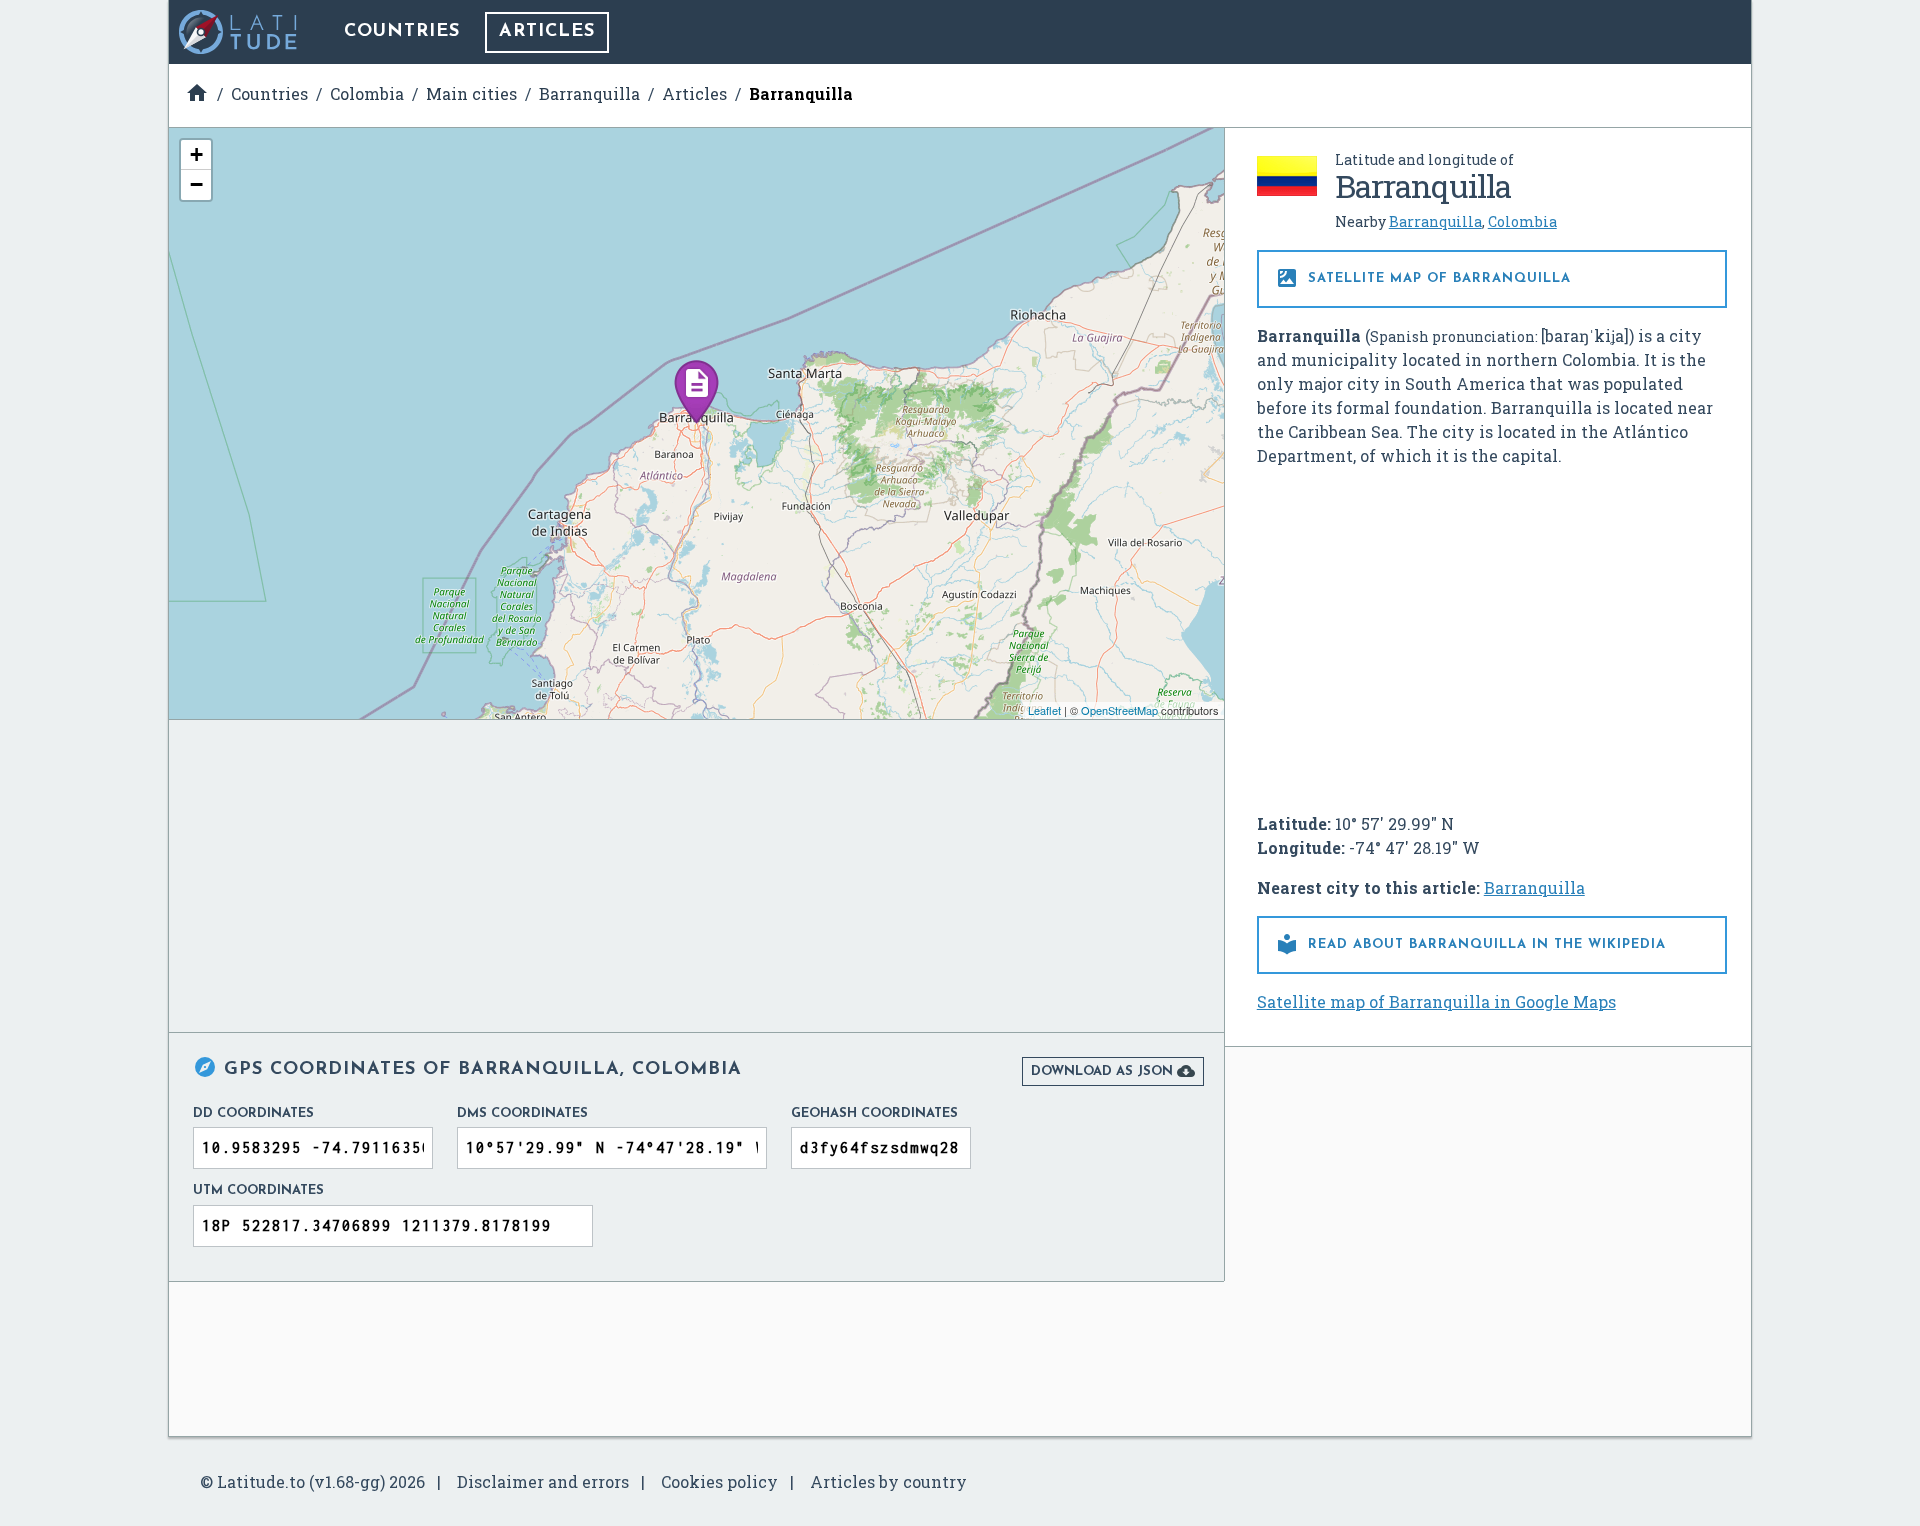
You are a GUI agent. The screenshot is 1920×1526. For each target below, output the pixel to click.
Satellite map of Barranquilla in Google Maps (1436, 1001)
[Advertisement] (1492, 632)
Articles (547, 32)
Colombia (1522, 221)
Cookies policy (719, 1481)
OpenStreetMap (1119, 710)
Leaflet (1044, 710)
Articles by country (888, 1481)
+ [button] (196, 154)
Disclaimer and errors (543, 1481)
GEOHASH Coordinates (874, 1113)
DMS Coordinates (522, 1113)
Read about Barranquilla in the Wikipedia (1470, 944)
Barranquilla (1435, 221)
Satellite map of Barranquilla (1423, 278)
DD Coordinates (253, 1113)
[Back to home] (239, 32)
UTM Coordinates (258, 1190)
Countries (402, 32)
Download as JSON (1113, 1071)
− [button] (196, 184)
